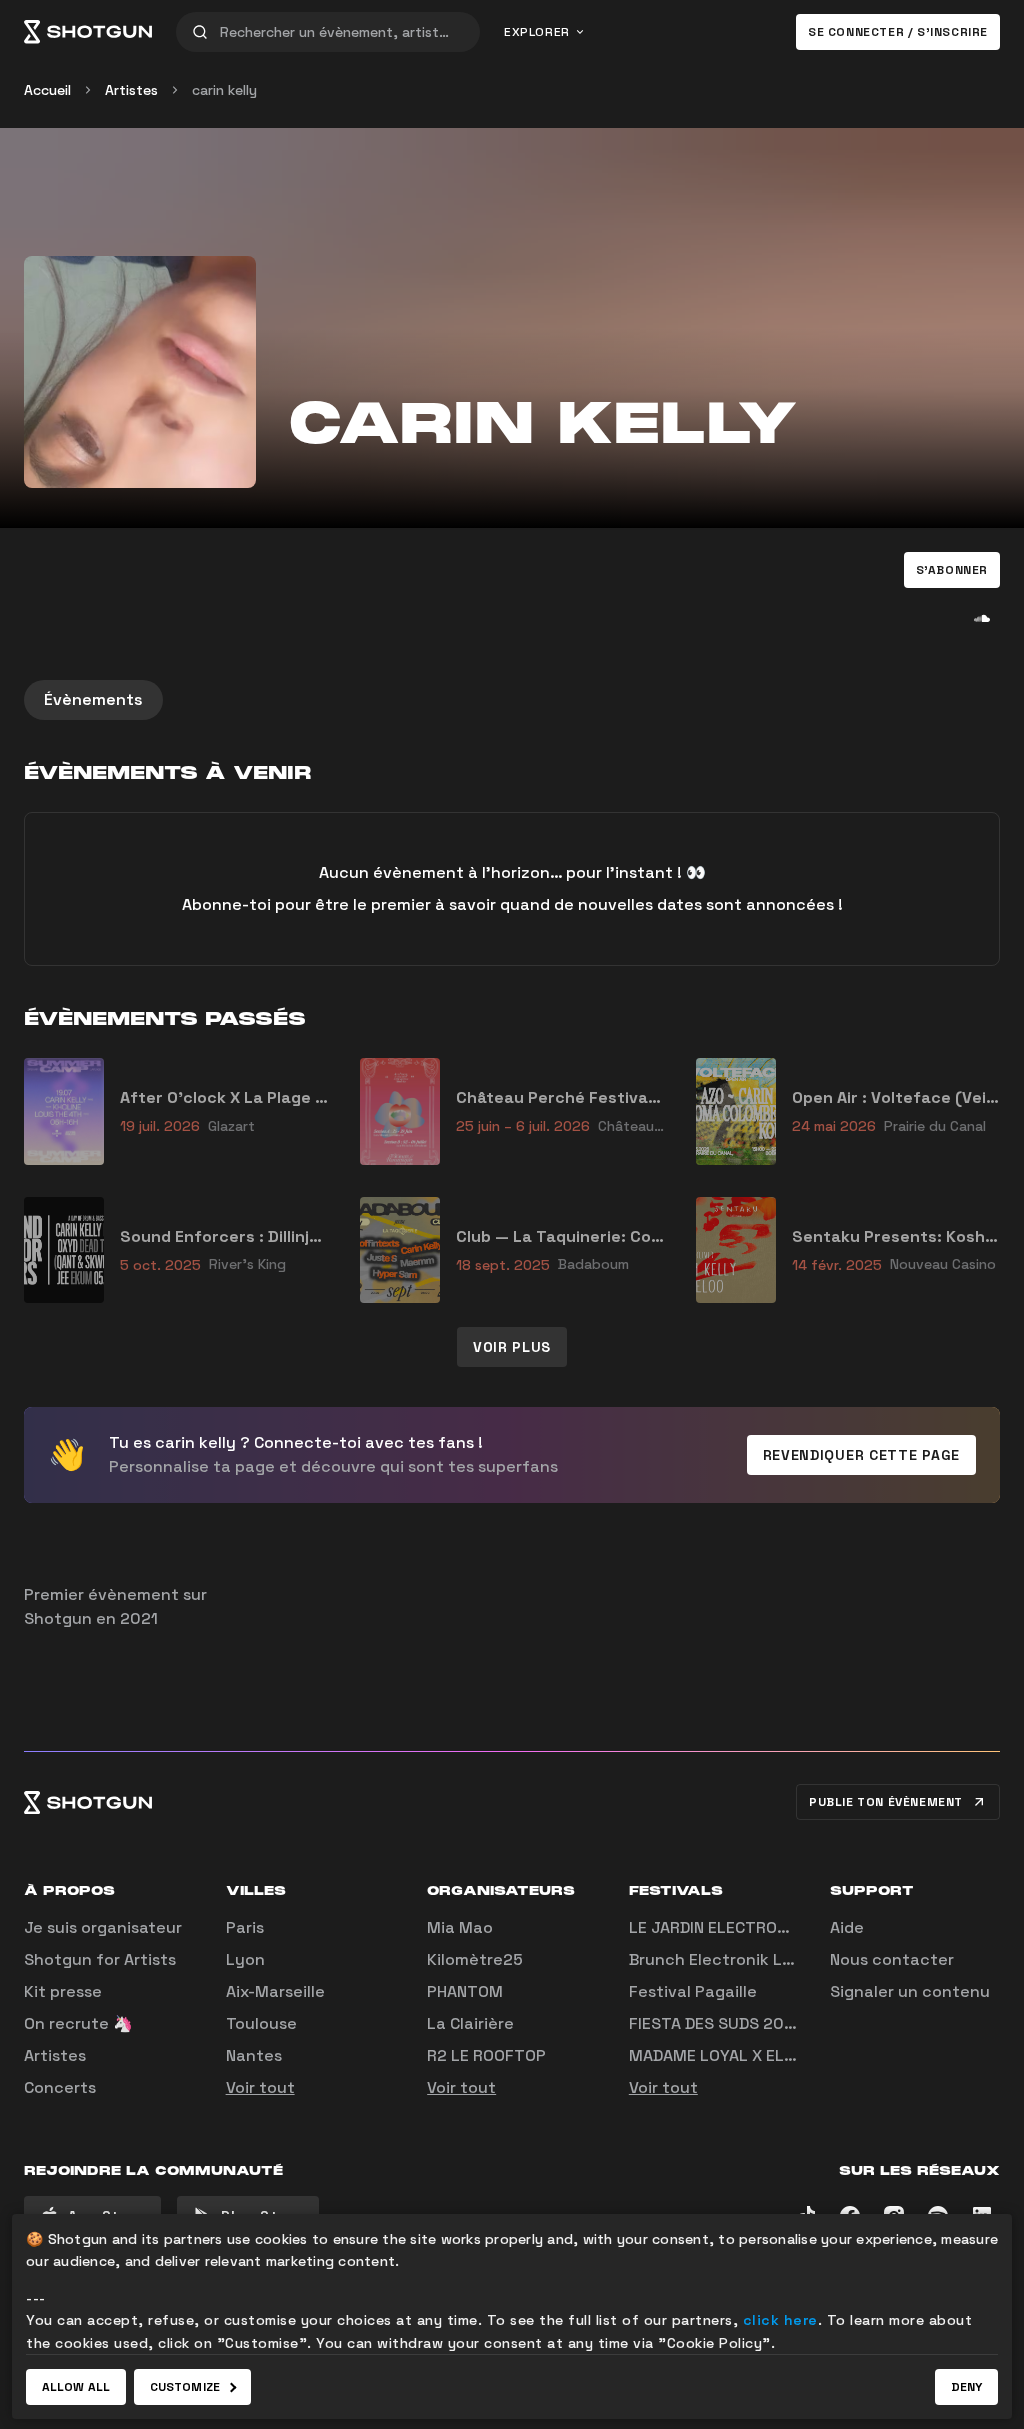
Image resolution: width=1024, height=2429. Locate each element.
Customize (185, 2387)
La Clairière (470, 2023)
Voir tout (260, 2087)
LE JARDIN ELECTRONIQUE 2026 (748, 1927)
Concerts (60, 2087)
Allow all (76, 2387)
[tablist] (512, 700)
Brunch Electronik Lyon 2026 (743, 1959)
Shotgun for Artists (100, 1959)
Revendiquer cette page (861, 1455)
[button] (952, 570)
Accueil (47, 90)
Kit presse (63, 1991)
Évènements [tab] (93, 699)
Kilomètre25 (475, 1959)
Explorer (537, 32)
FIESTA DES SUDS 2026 (716, 2023)
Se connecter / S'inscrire (898, 32)
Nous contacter (892, 1959)
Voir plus (512, 1347)
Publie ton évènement (886, 1802)
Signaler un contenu (910, 1991)
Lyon (245, 1959)
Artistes (131, 90)
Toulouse (261, 2023)
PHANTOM (465, 1991)
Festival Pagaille (693, 1991)
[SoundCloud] (982, 618)
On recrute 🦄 (78, 2023)
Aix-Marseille (275, 1991)
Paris (245, 1927)
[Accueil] (88, 32)
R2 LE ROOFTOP (486, 2055)
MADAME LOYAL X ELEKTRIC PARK (755, 2055)
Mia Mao (460, 1927)
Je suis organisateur (103, 1927)
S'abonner (952, 570)
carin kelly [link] (224, 90)
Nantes (254, 2055)
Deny (966, 2387)
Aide (847, 1927)
